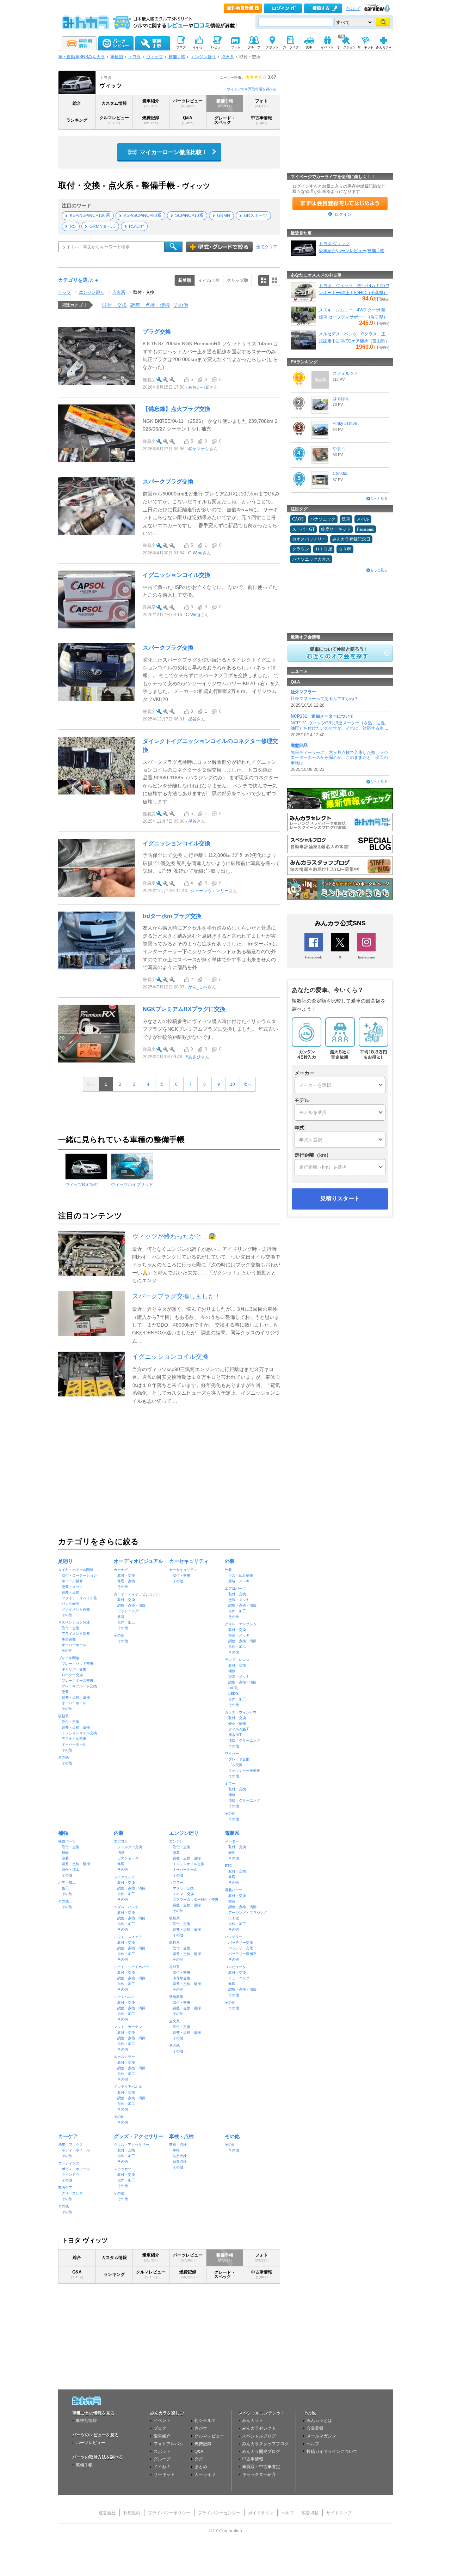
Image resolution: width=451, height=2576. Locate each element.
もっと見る (379, 498)
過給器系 (176, 1997)
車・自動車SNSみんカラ (82, 57)
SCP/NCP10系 (189, 215)
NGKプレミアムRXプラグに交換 (184, 1009)
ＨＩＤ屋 (324, 549)
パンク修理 (70, 1604)
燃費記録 (151, 120)
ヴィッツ (155, 57)
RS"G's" (136, 226)
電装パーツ (234, 1890)
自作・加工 (126, 1622)
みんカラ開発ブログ (261, 2452)
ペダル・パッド (126, 1907)
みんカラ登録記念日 (351, 539)
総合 (77, 103)
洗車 (346, 519)
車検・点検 (181, 2136)
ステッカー (123, 2169)
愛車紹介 (151, 103)
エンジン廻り (203, 57)
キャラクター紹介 (259, 2474)
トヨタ (135, 57)
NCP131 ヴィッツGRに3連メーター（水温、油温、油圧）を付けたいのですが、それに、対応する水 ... (340, 725)
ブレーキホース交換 (78, 1680)
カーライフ (205, 2474)
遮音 (121, 1617)
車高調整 (69, 1639)
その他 (181, 305)
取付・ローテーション (79, 1575)
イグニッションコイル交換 (177, 575)
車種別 (117, 57)
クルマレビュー (114, 120)
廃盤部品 (299, 745)
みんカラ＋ (253, 2420)
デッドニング (128, 1611)
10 (233, 1084)
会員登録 (315, 2428)
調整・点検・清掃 (150, 305)
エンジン (176, 1841)
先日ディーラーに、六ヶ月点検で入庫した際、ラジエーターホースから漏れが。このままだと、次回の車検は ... (339, 758)
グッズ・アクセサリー (138, 2136)
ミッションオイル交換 (79, 1733)
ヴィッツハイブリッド (132, 1185)
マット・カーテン (128, 2027)
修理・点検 (126, 1581)
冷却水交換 (181, 1978)
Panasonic (365, 529)
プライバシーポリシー (169, 2513)
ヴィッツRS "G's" (82, 1185)
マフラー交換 (183, 1888)
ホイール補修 (72, 1581)
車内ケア (65, 2188)
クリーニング (72, 2193)
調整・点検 (70, 1592)
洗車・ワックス (70, 2145)
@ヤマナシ (199, 449)
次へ (248, 1084)
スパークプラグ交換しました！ (177, 1296)
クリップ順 (237, 280)
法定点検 (180, 2156)
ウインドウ (70, 2175)
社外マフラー (303, 692)
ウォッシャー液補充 (244, 1770)
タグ (199, 2459)
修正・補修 (237, 1724)
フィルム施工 (239, 1729)
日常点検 (180, 2161)
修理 (121, 1864)
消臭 (121, 1853)
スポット (162, 2452)
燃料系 (174, 1942)
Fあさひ (193, 1057)
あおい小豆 (199, 387)
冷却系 (174, 1967)
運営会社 (107, 2513)
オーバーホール (74, 1645)
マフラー (176, 1883)
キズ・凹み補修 (241, 1575)
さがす (201, 2428)
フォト (262, 103)
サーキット (164, 2474)
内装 (119, 1833)
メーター (232, 1841)
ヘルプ (353, 8)
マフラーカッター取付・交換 (196, 1899)
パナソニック (323, 519)
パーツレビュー (188, 103)
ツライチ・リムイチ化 (79, 1598)
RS (73, 226)
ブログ (160, 2428)
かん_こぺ (198, 987)
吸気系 (174, 1918)
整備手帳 (177, 57)
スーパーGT (303, 529)
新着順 (185, 280)
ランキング (77, 120)
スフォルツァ (345, 373)
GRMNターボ (102, 226)
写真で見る (274, 280)
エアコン (121, 1841)
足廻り (66, 1561)
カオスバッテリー (309, 539)
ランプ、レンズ (237, 1660)
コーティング (69, 2163)
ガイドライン (261, 2513)
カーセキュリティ (189, 1561)
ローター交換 (72, 1675)
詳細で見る (264, 280)
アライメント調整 (76, 1609)
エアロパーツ (235, 1588)
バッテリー (234, 1937)
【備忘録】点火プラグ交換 (177, 409)
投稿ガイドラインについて (332, 2452)
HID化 (233, 1688)
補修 (232, 1671)
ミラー (230, 1783)
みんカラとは (319, 2420)
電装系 (232, 1833)
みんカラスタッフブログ (265, 2444)
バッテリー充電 (241, 1948)
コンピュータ (235, 1967)
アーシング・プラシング (248, 1913)
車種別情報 (86, 2420)
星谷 (192, 719)
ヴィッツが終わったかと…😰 (174, 1236)
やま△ (339, 449)
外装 (230, 1561)
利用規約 (132, 2513)
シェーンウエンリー (210, 891)
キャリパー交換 (74, 1669)
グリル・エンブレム (241, 1624)
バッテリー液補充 (242, 1954)
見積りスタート (340, 1198)
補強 (63, 1833)
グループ (162, 2459)
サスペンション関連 (74, 1622)
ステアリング (124, 1877)
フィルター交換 (130, 1847)
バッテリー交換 (241, 1942)
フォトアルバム (168, 2444)
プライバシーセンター (219, 2513)
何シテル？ (205, 2420)
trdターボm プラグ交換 (172, 916)
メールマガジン (321, 2436)
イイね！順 (209, 280)
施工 (65, 1888)
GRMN (224, 215)
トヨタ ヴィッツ (334, 244)
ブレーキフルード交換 (79, 1686)
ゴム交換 (235, 1765)
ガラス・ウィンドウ (241, 1712)
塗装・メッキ (72, 1587)
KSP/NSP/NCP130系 (90, 215)
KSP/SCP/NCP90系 (143, 215)
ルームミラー (124, 2057)
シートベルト (124, 1997)
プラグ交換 (157, 332)
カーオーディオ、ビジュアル (137, 1594)
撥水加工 (235, 1735)
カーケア (68, 2136)
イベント (162, 2420)
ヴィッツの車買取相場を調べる (252, 89)
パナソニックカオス (311, 559)
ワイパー (232, 1753)
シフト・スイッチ (128, 1937)
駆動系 (63, 1716)
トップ (64, 292)
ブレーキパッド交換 (78, 1664)
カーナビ (121, 1570)
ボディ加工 (67, 1883)
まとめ (201, 2467)
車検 (176, 2150)
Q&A (188, 120)
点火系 (228, 57)
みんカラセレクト (259, 2428)
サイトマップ (339, 2513)
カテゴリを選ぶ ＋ (79, 280)
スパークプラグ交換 (168, 482)
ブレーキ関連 (69, 1658)
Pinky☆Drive (345, 424)
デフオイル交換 (74, 1739)
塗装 (65, 1692)
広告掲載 (310, 2513)
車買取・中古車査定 (261, 2467)
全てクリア (267, 247)
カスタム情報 (114, 103)
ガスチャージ (128, 1858)
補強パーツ (67, 1841)
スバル (363, 519)
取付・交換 (144, 292)
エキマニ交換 (183, 1894)
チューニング (239, 1978)
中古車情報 (261, 120)
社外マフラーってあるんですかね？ (325, 699)
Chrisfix (340, 474)
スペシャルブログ (259, 2436)
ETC (228, 1866)
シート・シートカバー (131, 1967)
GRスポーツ (255, 215)
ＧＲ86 (345, 549)
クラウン (301, 549)
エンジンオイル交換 (189, 1864)
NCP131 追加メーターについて (322, 716)
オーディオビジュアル (138, 1561)
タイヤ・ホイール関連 (76, 1570)
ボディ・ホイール (76, 2150)
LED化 (234, 1694)
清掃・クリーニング (244, 1740)
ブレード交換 (239, 1759)
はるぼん (341, 398)
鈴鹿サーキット (336, 529)
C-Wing (195, 553)
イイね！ (162, 2467)
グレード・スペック (225, 120)
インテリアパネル (128, 2087)
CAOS (298, 519)
